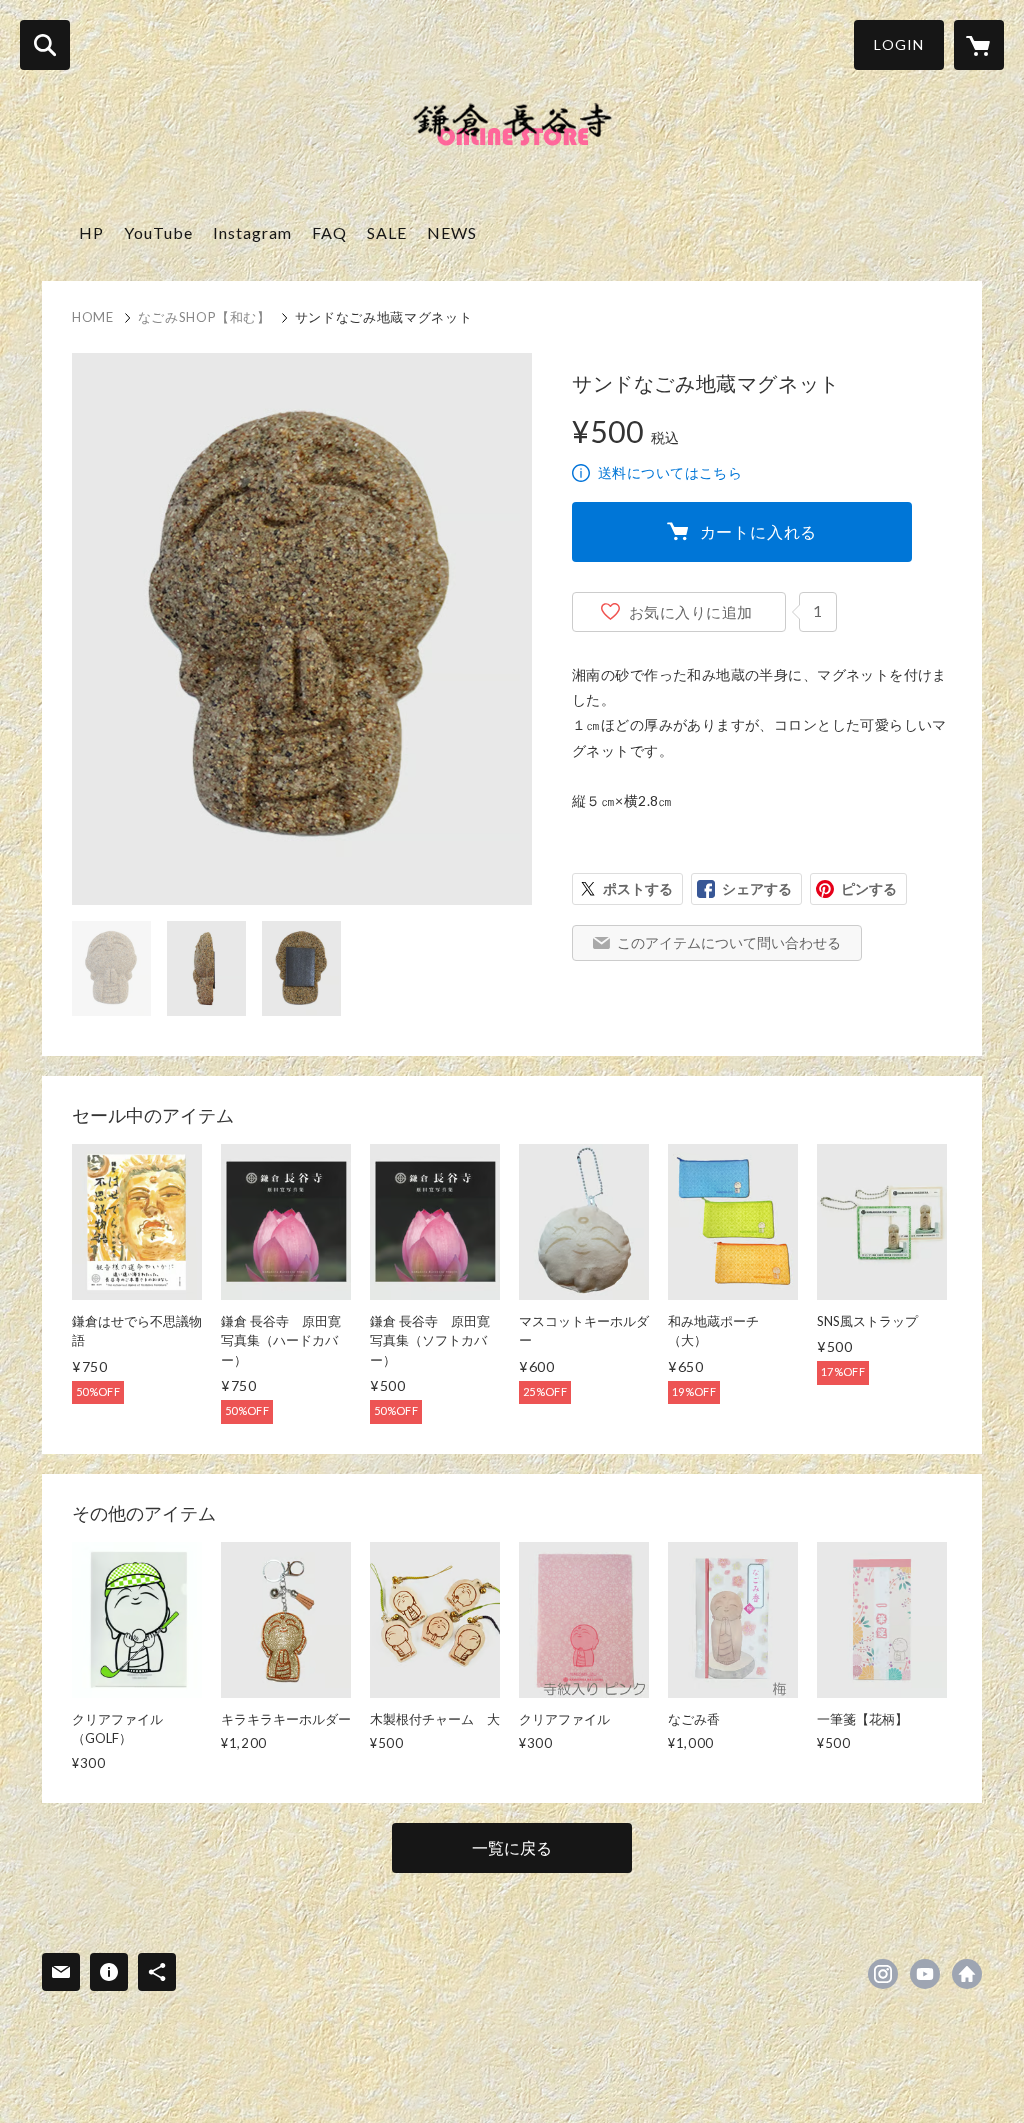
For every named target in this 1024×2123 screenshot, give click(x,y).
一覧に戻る (512, 1847)
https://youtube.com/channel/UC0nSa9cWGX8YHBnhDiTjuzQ (925, 1974)
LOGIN (899, 44)
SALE (387, 232)
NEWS (452, 232)
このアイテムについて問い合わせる (729, 942)
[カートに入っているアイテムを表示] (979, 45)
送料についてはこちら (670, 472)
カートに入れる (759, 531)
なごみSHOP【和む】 (204, 317)
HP (91, 232)
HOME (93, 317)
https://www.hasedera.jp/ (967, 1974)
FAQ (329, 232)
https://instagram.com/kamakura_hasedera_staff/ (883, 1974)
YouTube (158, 232)
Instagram (252, 232)
